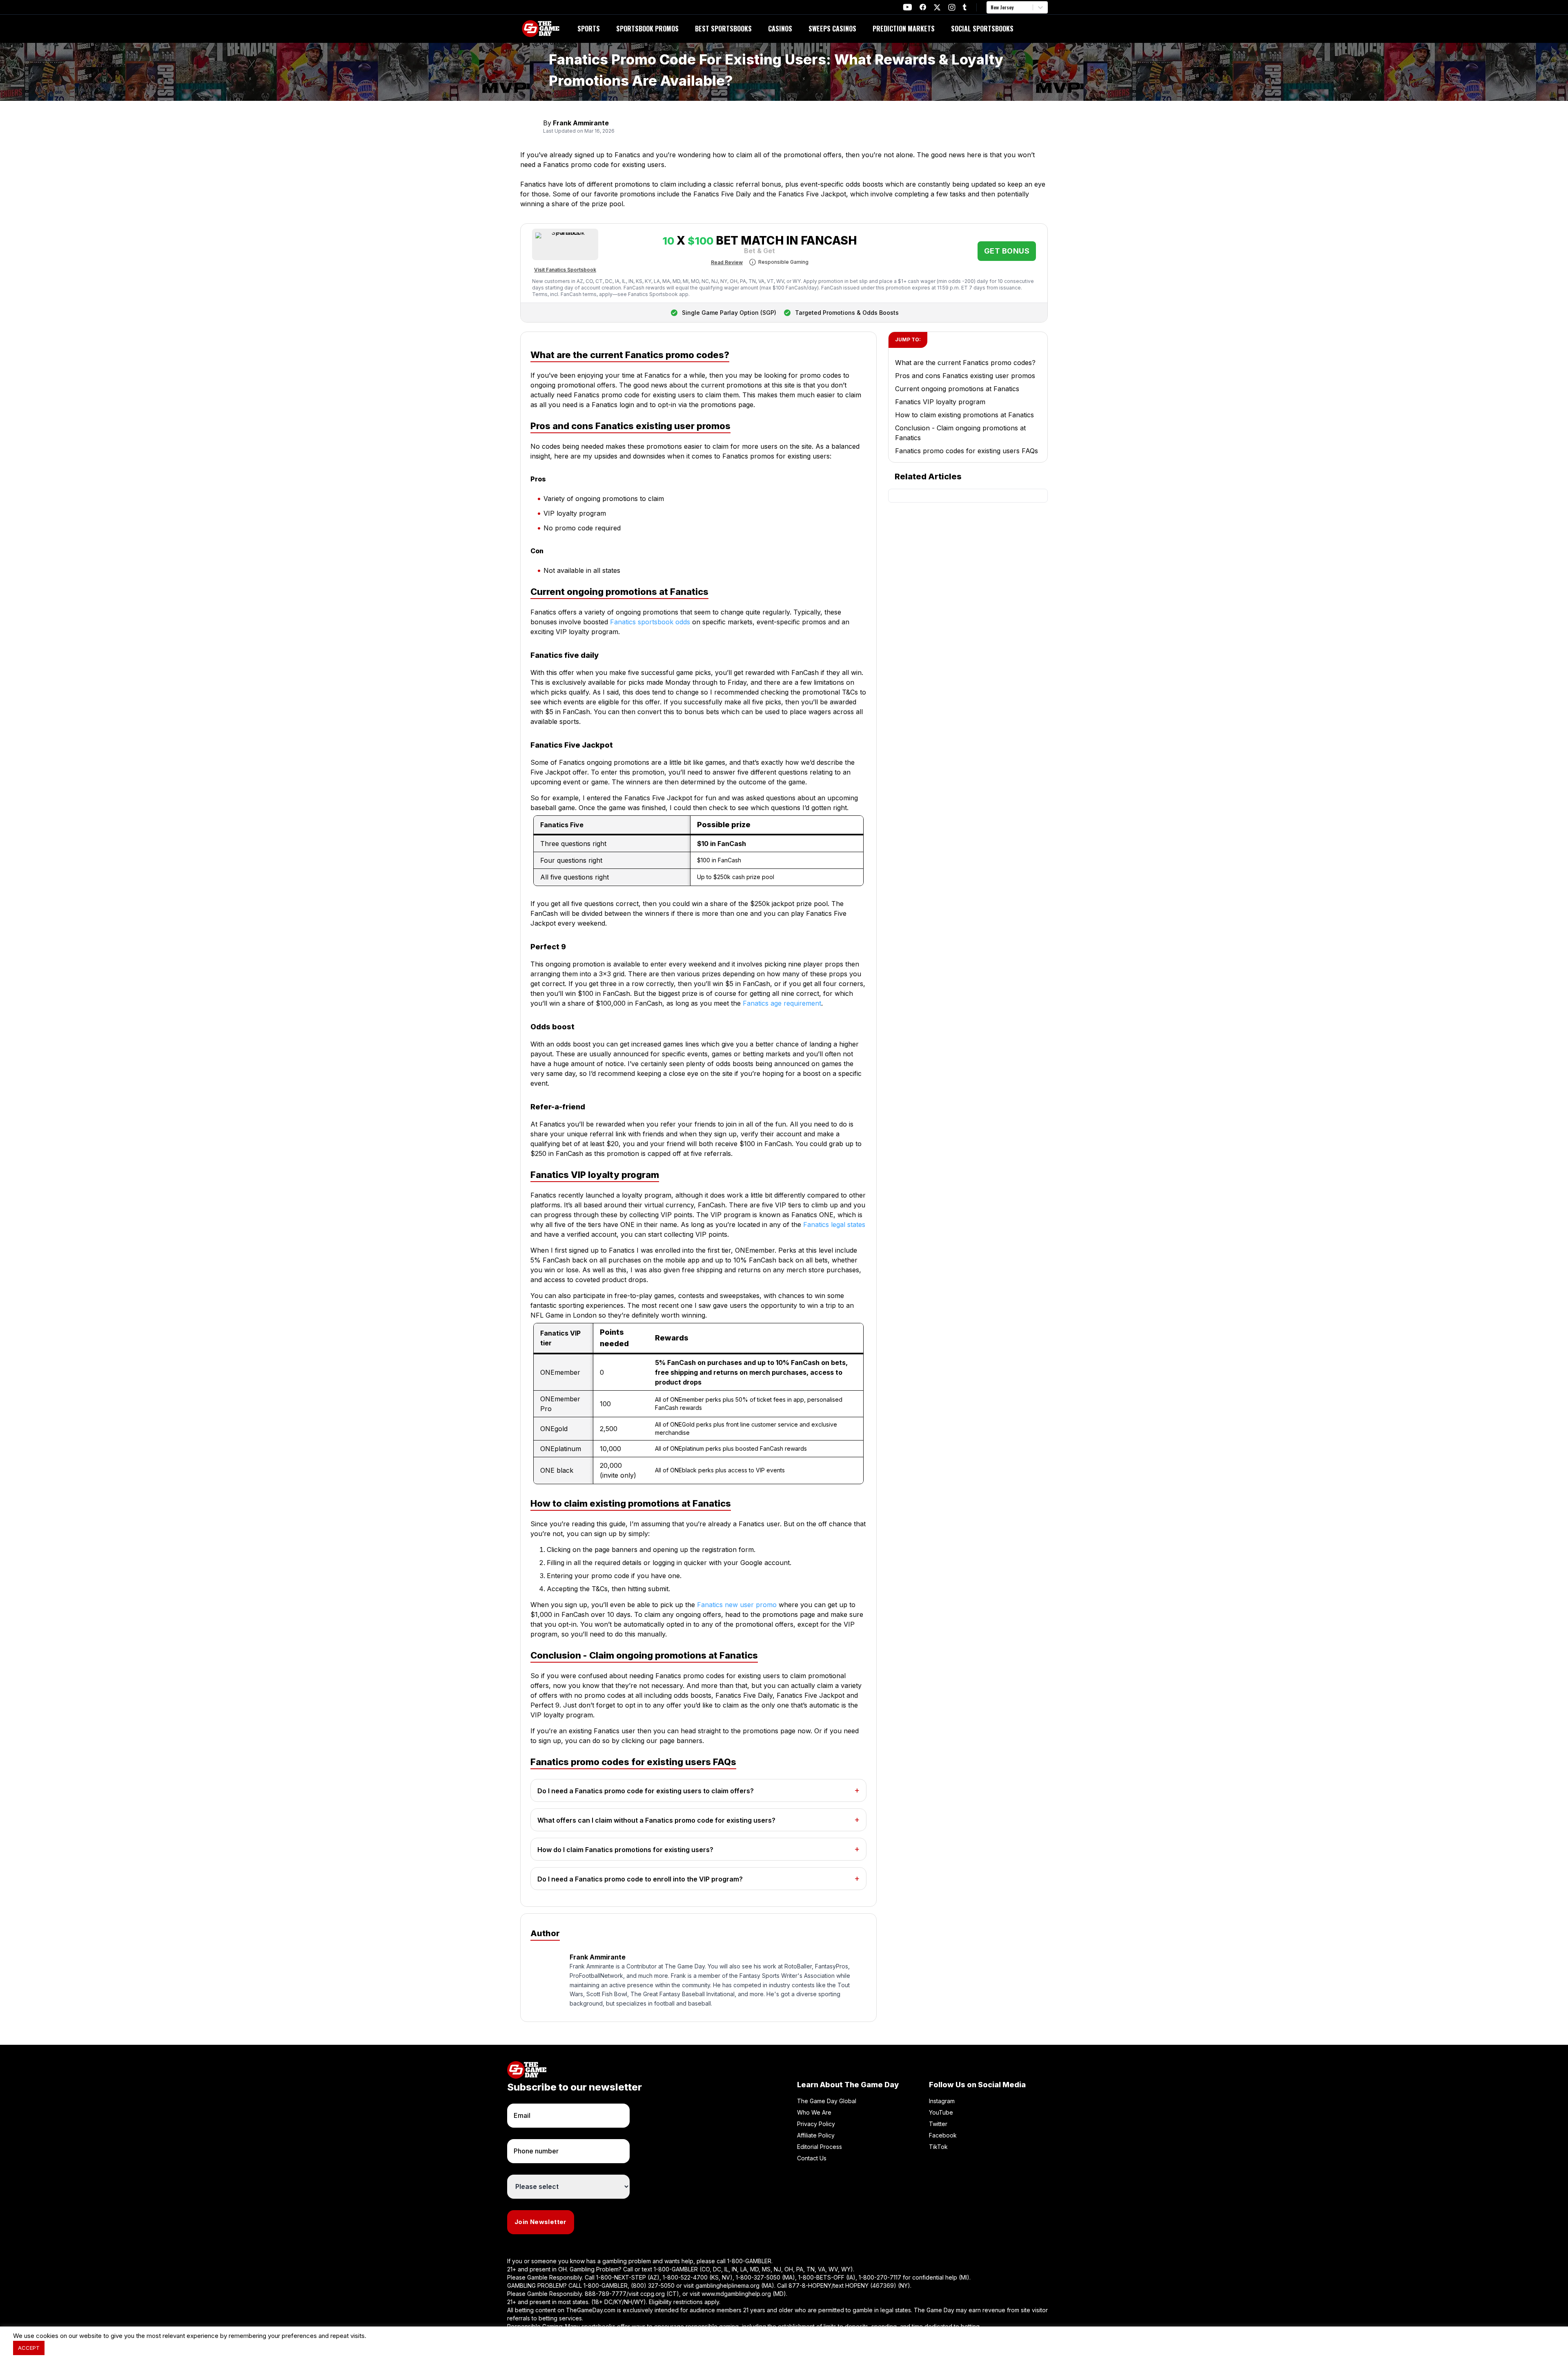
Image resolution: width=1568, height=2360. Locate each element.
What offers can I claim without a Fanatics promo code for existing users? (656, 1820)
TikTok (938, 2147)
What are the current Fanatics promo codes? (965, 363)
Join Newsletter (541, 2222)
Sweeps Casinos (832, 29)
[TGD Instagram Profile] (952, 7)
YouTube (941, 2112)
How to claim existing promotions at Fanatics (964, 415)
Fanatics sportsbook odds (650, 622)
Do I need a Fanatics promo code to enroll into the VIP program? (640, 1879)
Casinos (780, 29)
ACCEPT (29, 2348)
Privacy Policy (816, 2124)
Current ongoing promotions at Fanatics (957, 389)
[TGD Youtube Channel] (908, 7)
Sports (589, 29)
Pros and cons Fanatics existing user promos (965, 376)
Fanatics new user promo (737, 1605)
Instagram (942, 2101)
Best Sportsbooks (723, 29)
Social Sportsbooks (982, 29)
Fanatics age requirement (782, 1003)
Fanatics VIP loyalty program (940, 402)
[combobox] (991, 7)
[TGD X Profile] (937, 7)
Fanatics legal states (834, 1225)
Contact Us (812, 2158)
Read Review (727, 262)
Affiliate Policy (816, 2135)
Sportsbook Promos (647, 29)
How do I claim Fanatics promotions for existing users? (625, 1850)
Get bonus (1007, 251)
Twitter (938, 2124)
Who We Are (814, 2112)
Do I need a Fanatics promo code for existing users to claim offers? (646, 1791)
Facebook (943, 2135)
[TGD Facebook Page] (923, 7)
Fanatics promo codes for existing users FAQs (967, 451)
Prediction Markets (904, 29)
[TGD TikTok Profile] (964, 7)
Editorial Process (820, 2147)
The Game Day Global (827, 2101)
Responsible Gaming (783, 262)
